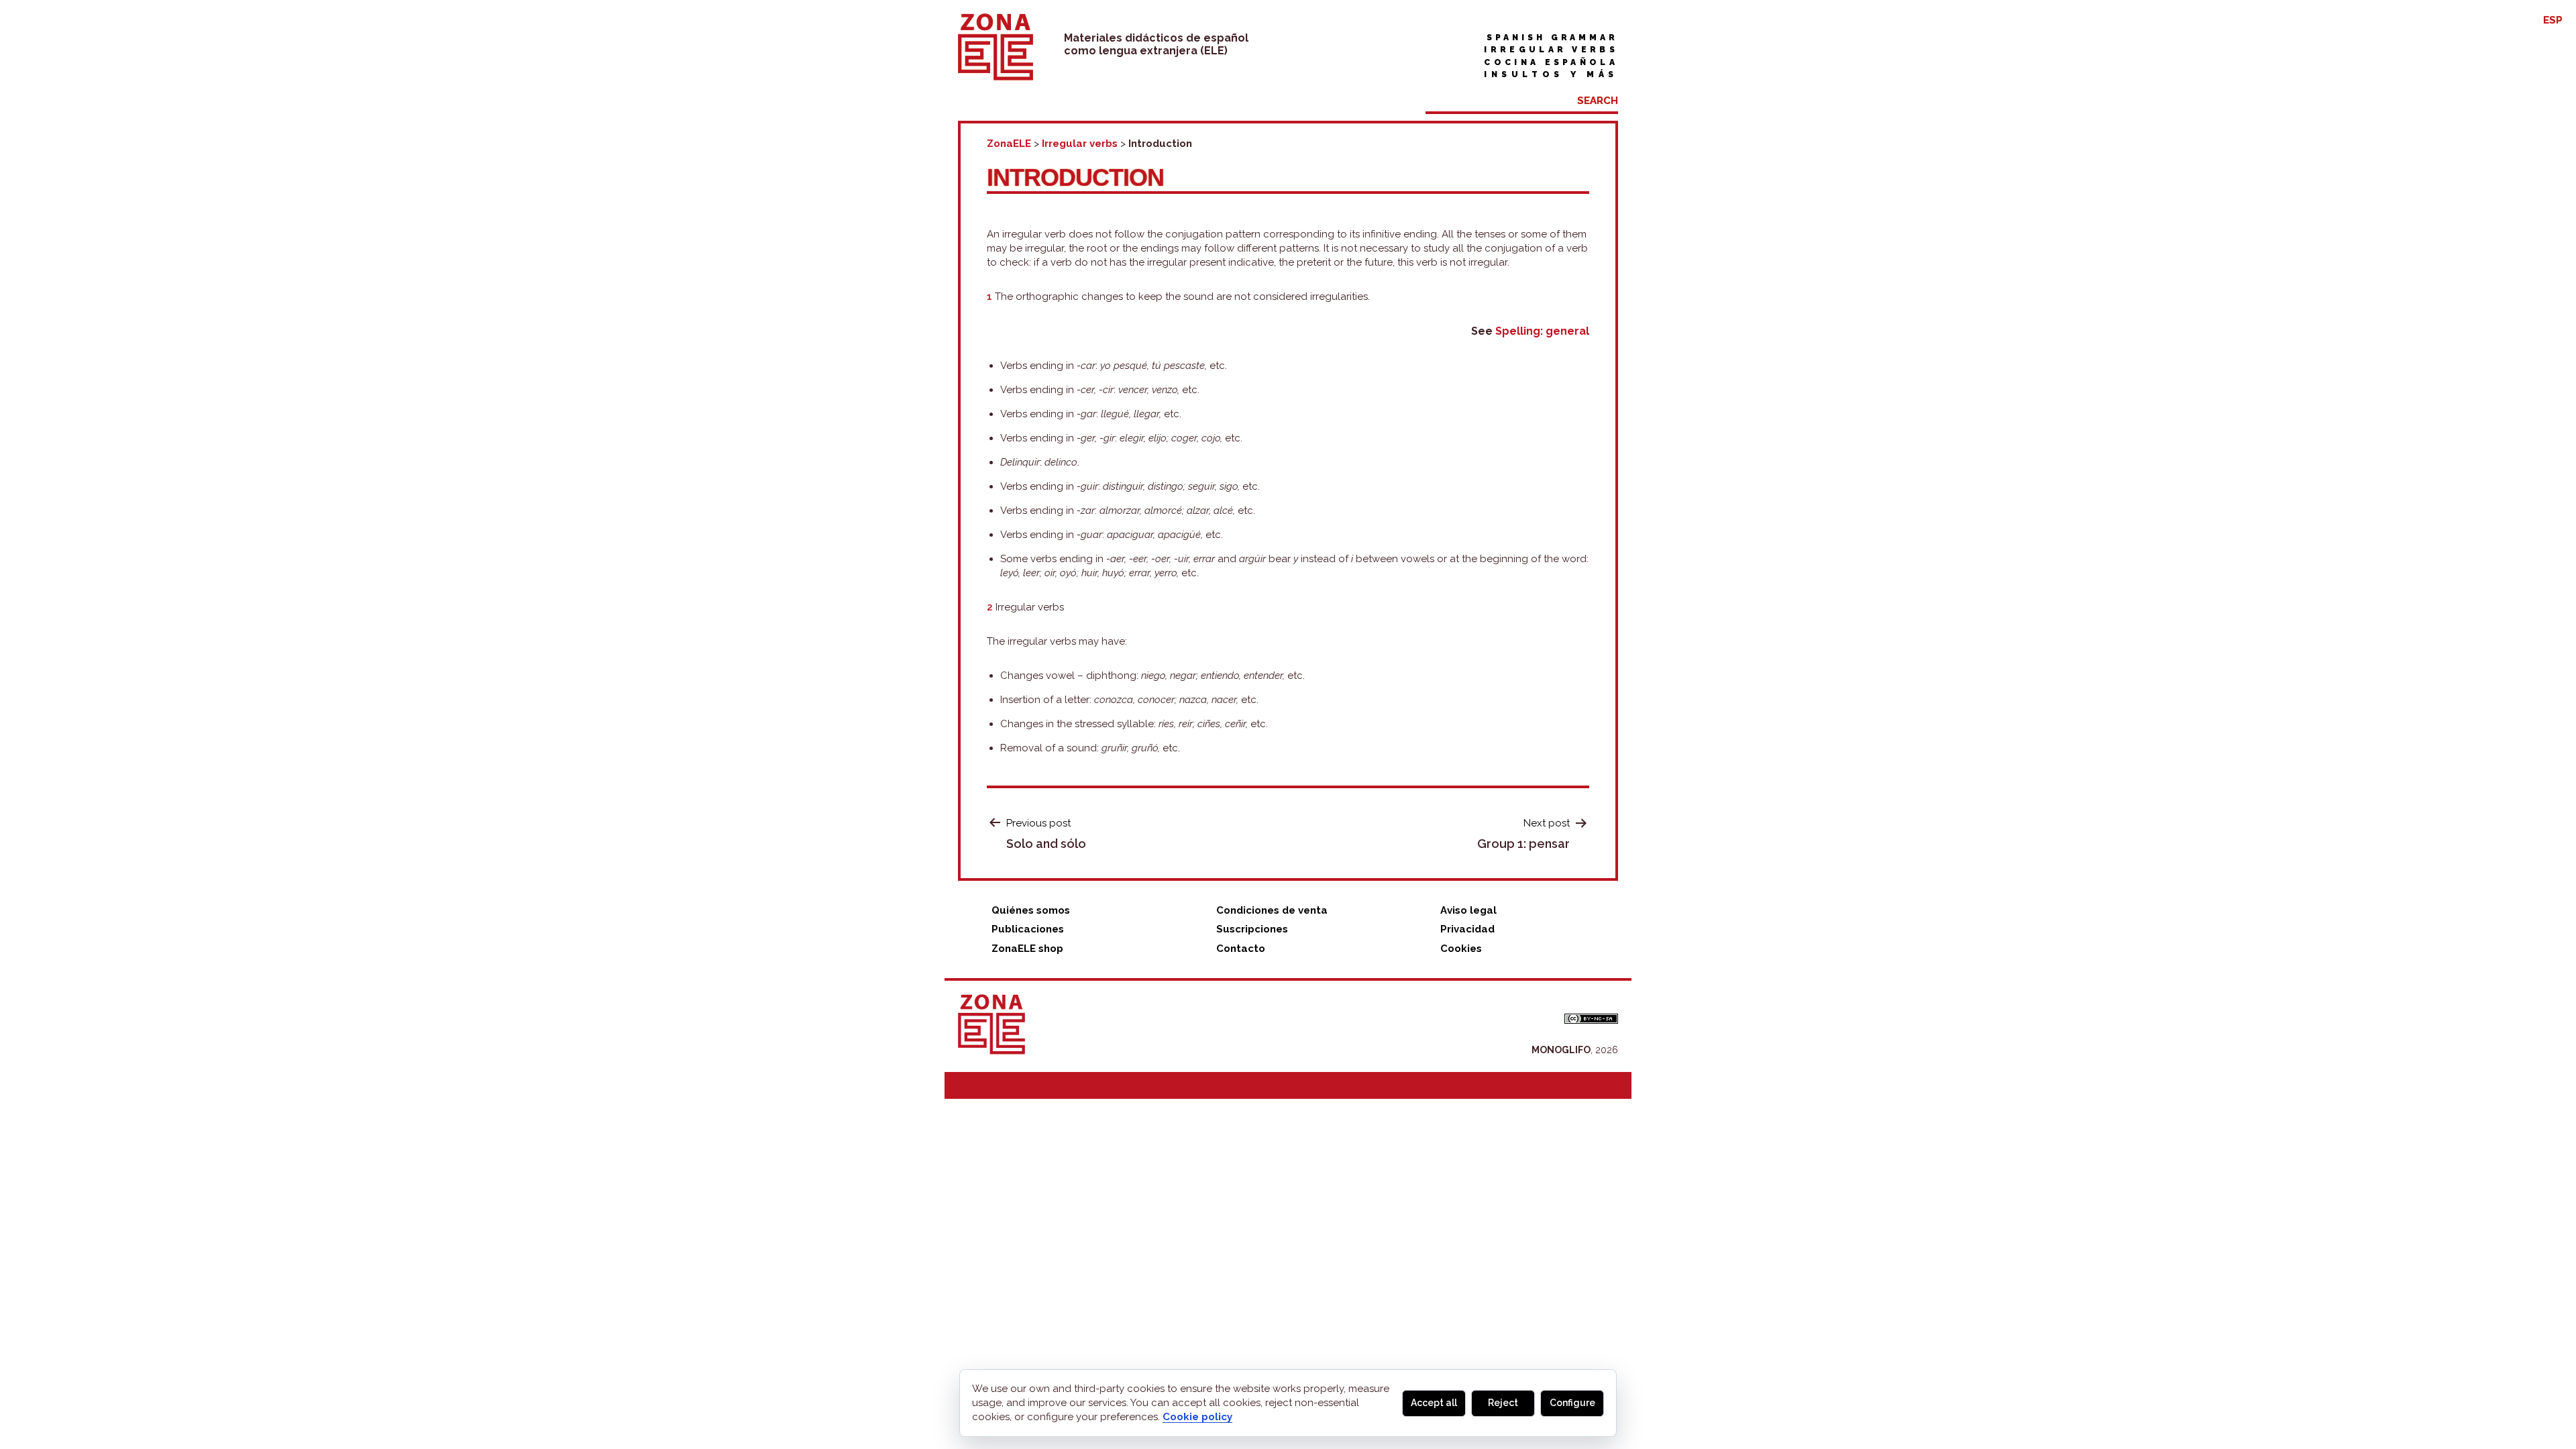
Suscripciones (1252, 929)
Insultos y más (1551, 74)
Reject (1503, 1403)
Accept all (1434, 1403)
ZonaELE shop (1027, 949)
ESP (2553, 20)
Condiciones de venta (1272, 910)
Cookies (1461, 949)
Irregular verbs (1551, 50)
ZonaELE (1009, 144)
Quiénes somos (1031, 910)
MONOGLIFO (1561, 1050)
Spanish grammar (1552, 38)
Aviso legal (1468, 910)
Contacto (1241, 949)
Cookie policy (1197, 1417)
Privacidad (1467, 929)
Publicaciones (1028, 929)
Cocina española (1551, 62)
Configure (1572, 1403)
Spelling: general (1542, 331)
